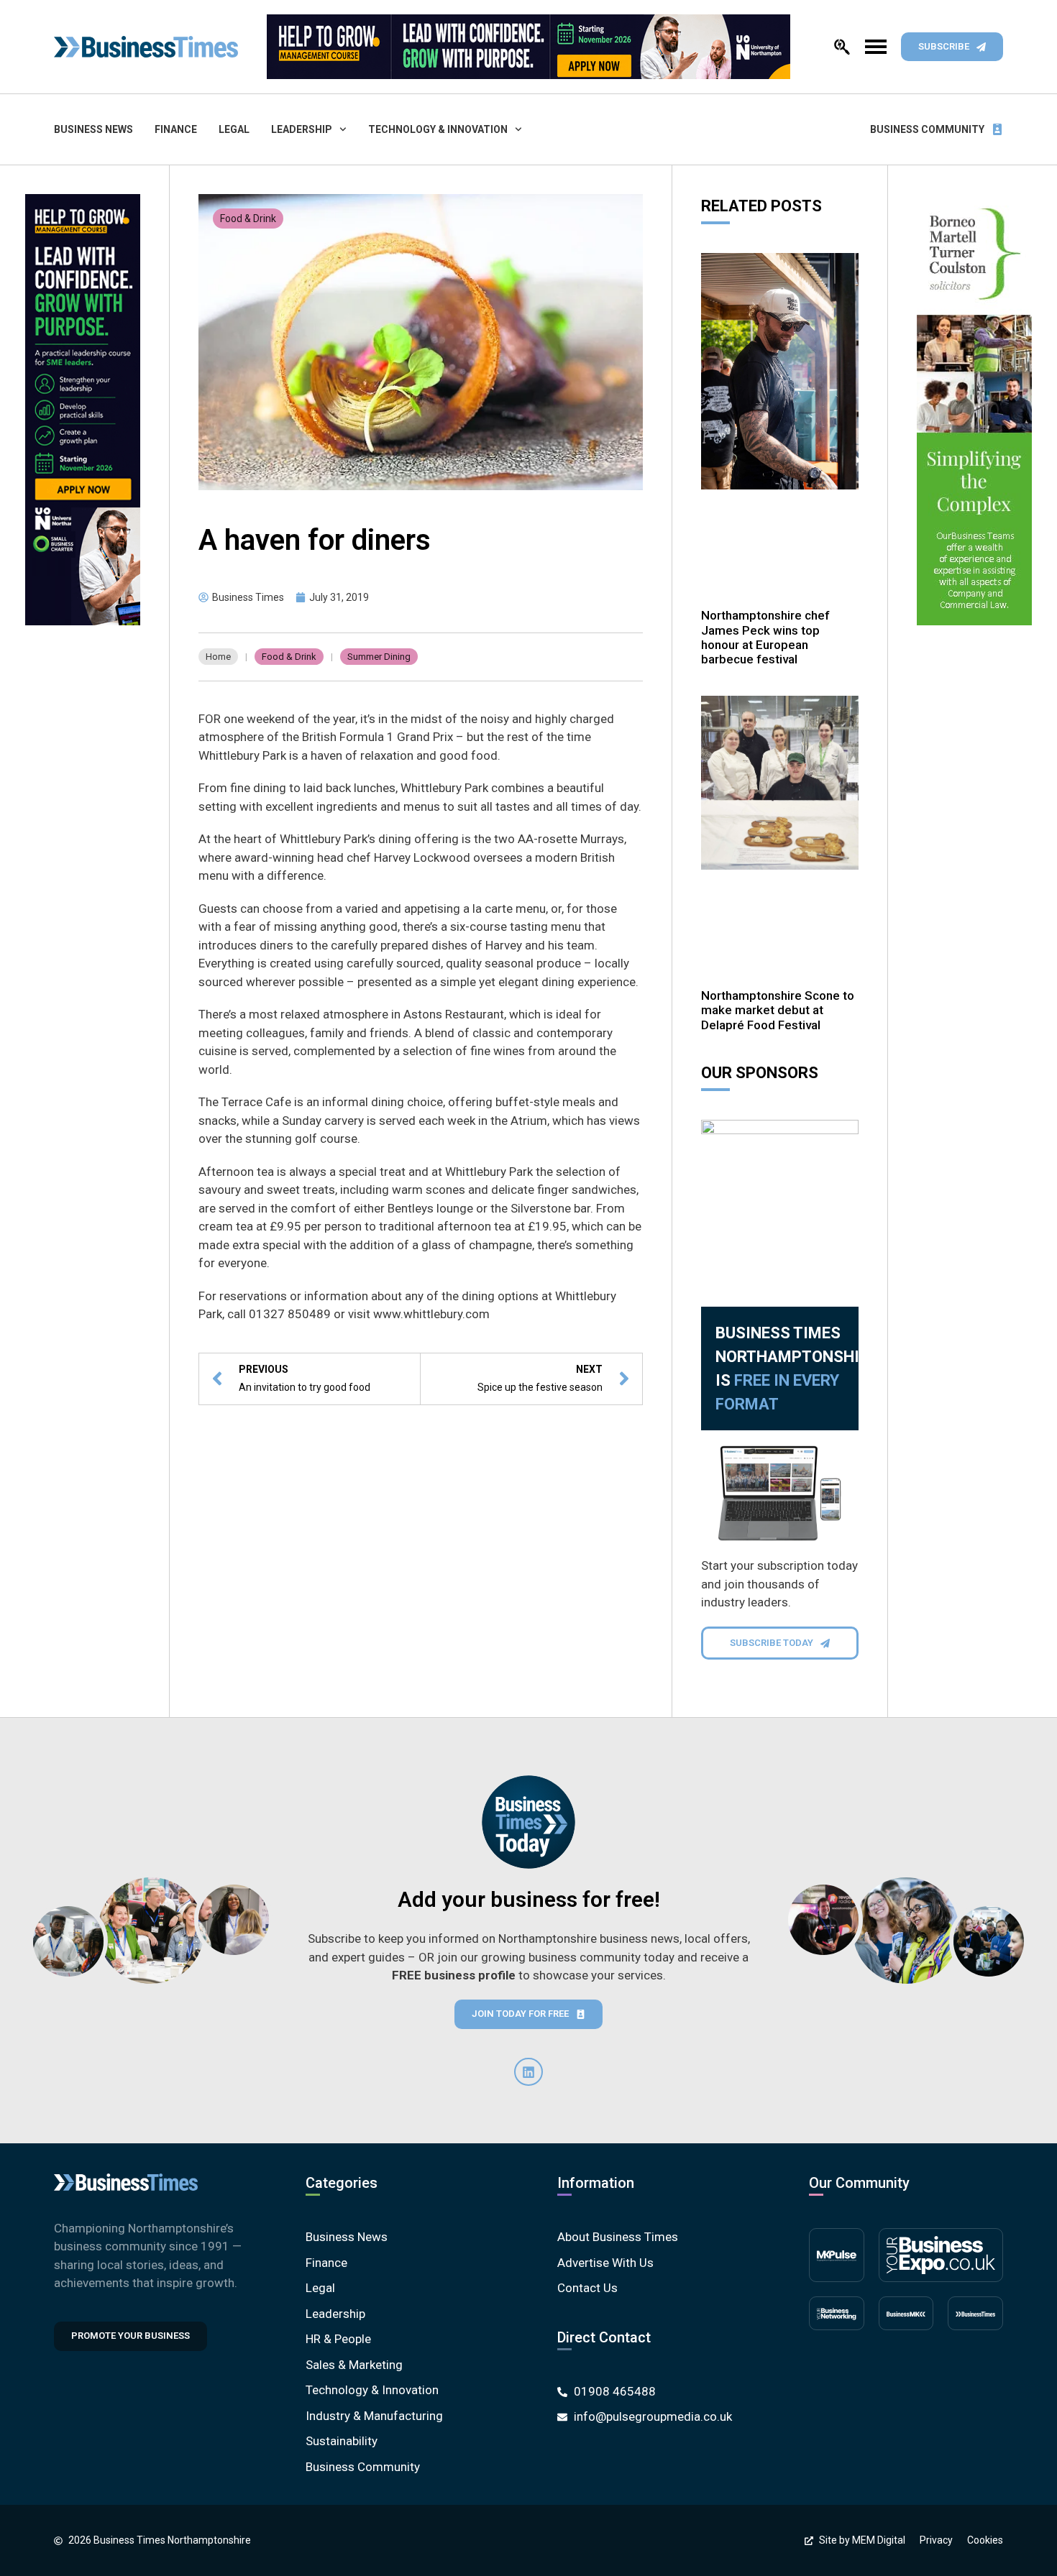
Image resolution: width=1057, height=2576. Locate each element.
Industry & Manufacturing (374, 2416)
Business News (93, 129)
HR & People (338, 2339)
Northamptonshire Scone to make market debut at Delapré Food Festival (778, 1010)
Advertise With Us (605, 2263)
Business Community (927, 129)
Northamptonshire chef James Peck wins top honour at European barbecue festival (765, 637)
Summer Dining (379, 657)
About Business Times (618, 2237)
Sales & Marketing (354, 2365)
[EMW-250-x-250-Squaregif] (780, 1199)
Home (218, 657)
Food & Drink (248, 218)
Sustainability (342, 2441)
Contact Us (587, 2288)
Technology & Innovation (438, 129)
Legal (234, 129)
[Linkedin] (528, 2072)
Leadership (302, 129)
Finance (176, 129)
